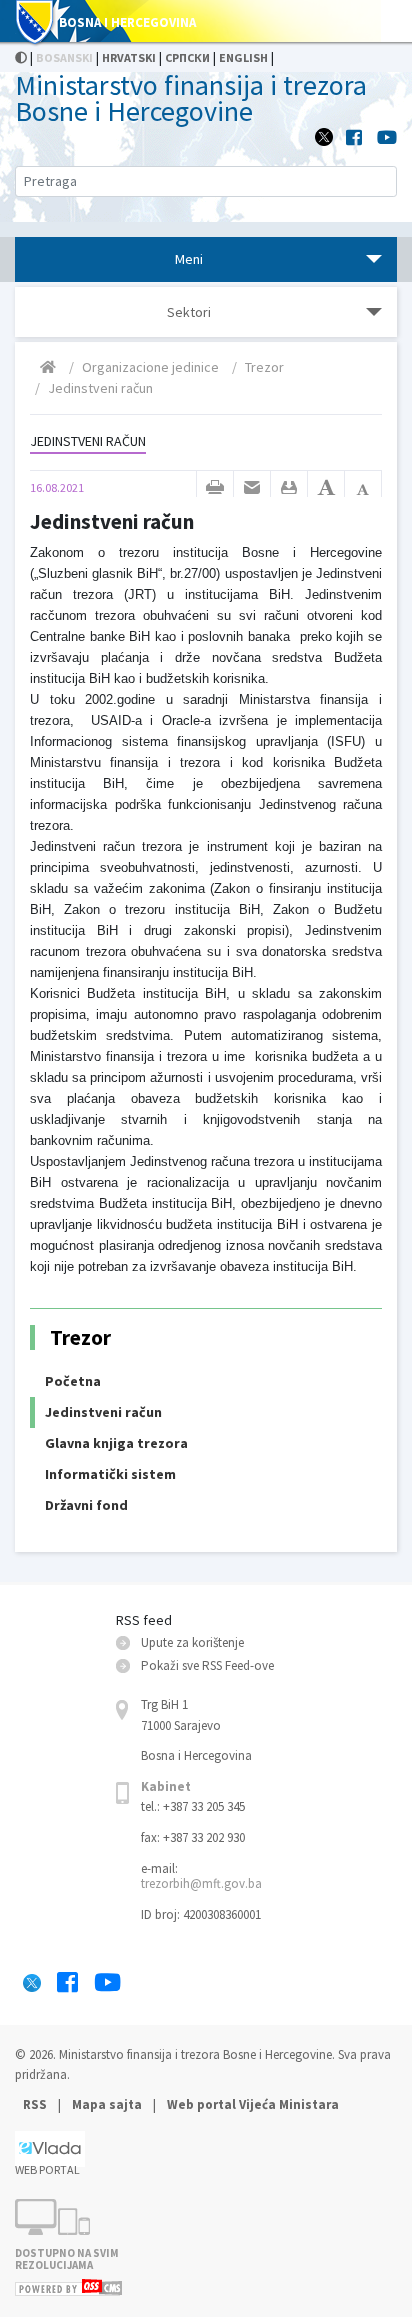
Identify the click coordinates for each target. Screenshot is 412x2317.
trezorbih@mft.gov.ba (201, 1883)
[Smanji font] (363, 488)
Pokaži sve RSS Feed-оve (207, 1665)
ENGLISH (243, 57)
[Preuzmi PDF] (289, 488)
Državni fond (86, 1505)
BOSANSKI (64, 57)
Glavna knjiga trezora (116, 1443)
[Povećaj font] (326, 488)
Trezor (264, 367)
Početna (73, 1381)
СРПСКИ (187, 57)
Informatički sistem (110, 1474)
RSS (36, 2104)
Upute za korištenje (192, 1642)
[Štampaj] (215, 488)
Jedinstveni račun (100, 388)
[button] (252, 488)
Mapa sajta (107, 2104)
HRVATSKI (129, 57)
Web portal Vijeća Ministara (253, 2104)
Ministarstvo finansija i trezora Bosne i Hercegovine (191, 98)
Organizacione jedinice (150, 367)
